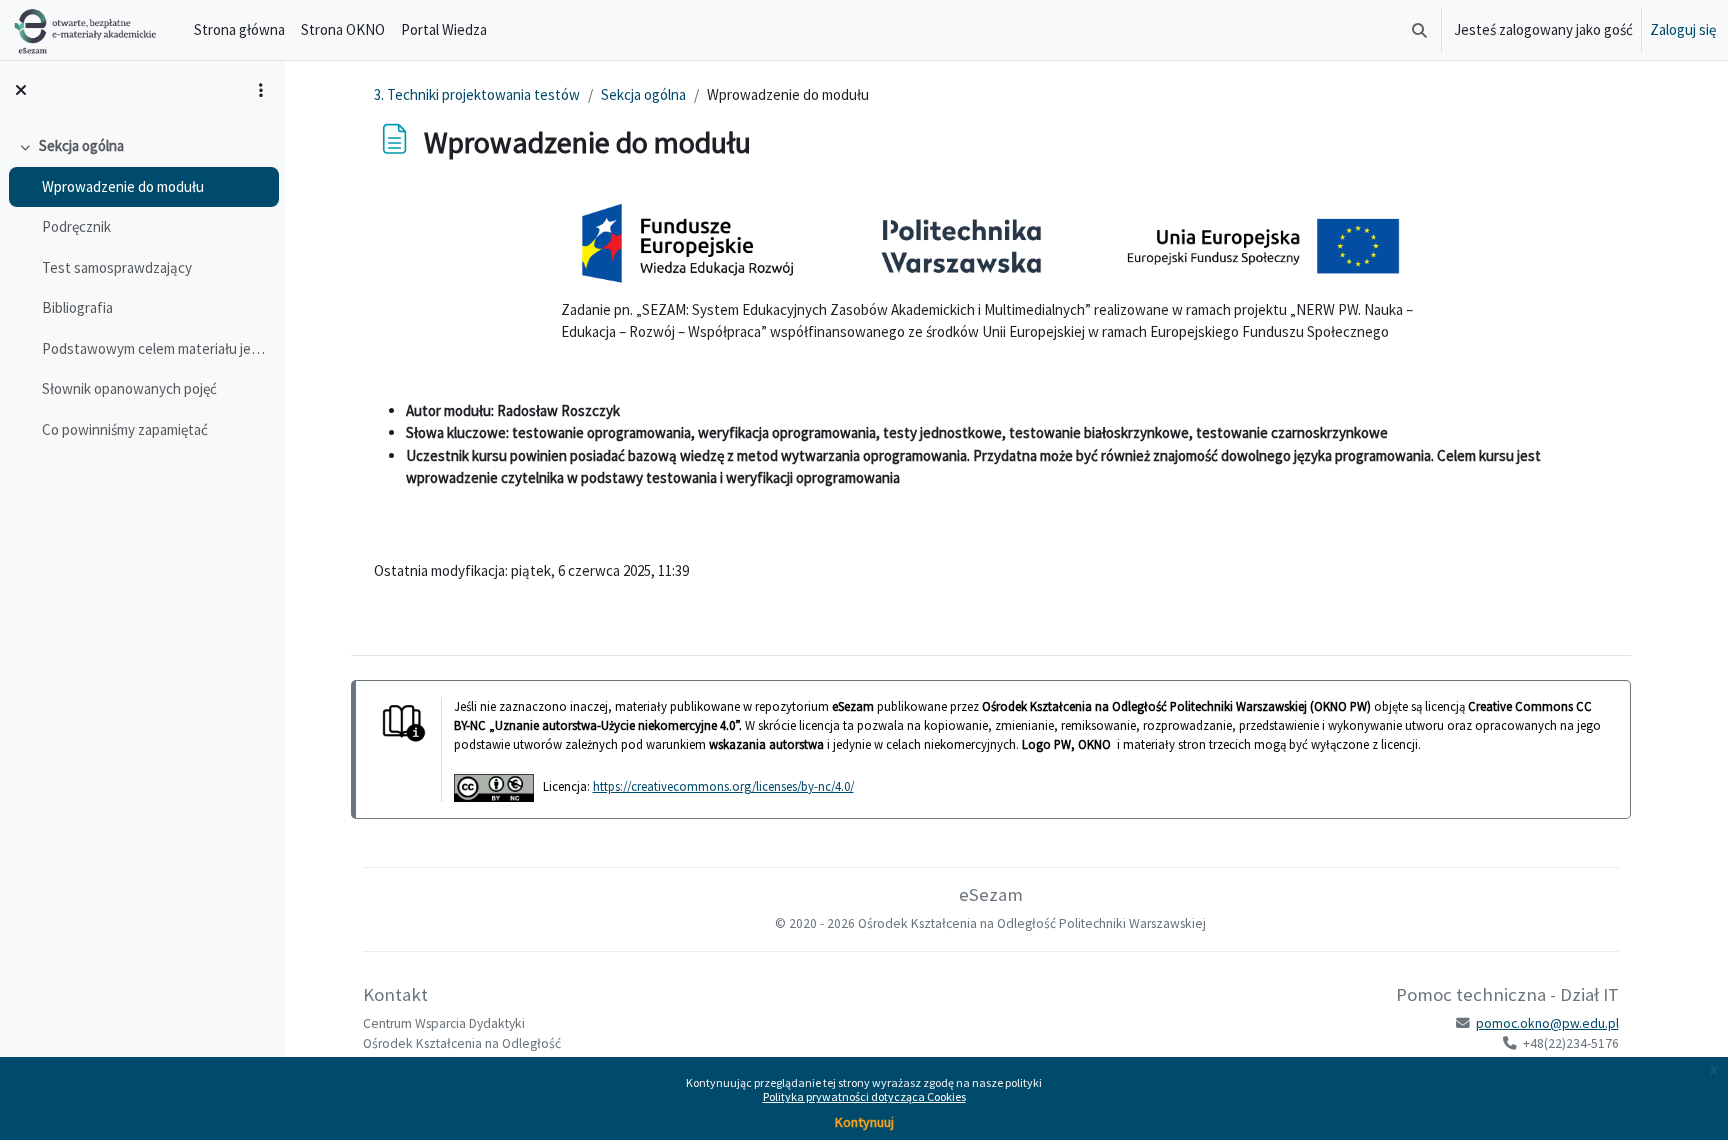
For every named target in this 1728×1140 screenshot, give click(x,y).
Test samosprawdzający (117, 267)
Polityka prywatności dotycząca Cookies (864, 1096)
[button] (1419, 30)
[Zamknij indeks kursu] (21, 90)
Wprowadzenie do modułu (123, 186)
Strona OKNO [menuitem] (343, 29)
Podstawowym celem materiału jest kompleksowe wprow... (155, 348)
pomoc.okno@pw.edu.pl (1547, 1023)
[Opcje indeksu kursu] (261, 90)
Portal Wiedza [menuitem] (444, 29)
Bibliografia (77, 307)
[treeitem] (142, 288)
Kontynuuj (864, 1122)
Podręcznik (76, 226)
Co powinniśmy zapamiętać (125, 429)
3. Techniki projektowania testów (477, 94)
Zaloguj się (1683, 29)
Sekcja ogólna (81, 145)
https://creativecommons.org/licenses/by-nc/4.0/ (723, 786)
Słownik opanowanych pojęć (129, 388)
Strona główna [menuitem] (239, 29)
